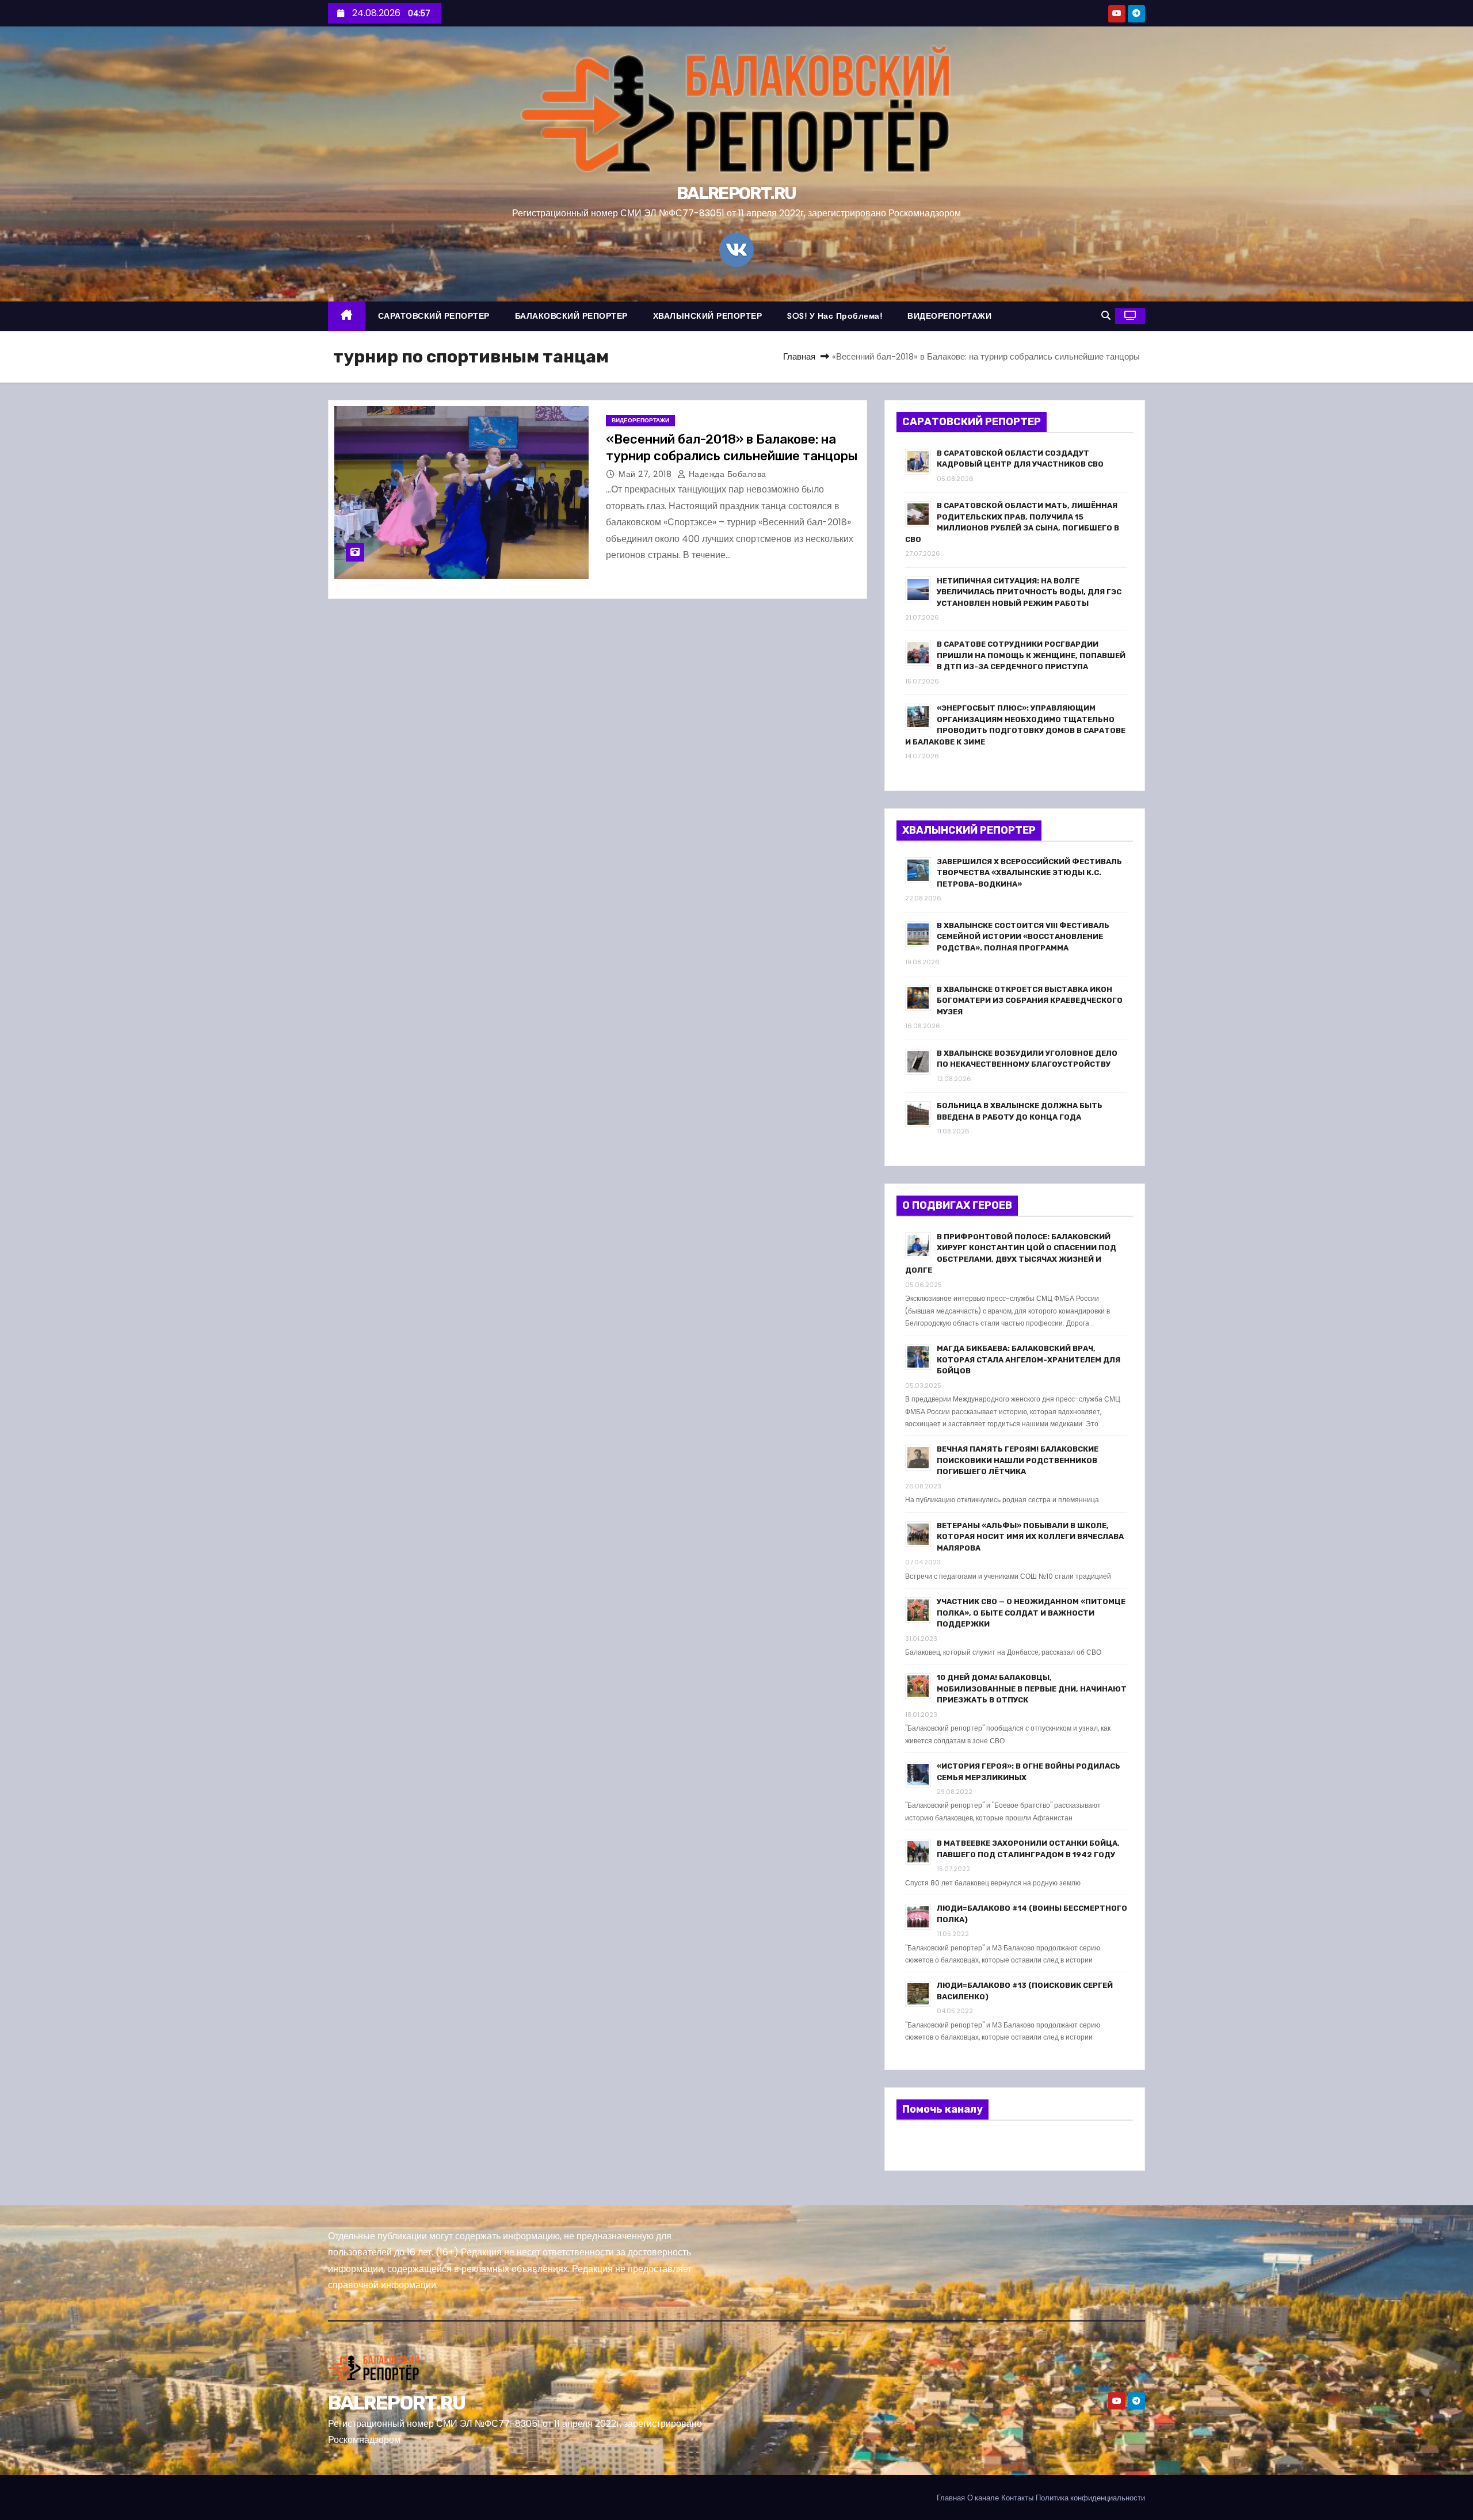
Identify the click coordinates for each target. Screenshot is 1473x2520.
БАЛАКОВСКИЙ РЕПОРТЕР (571, 316)
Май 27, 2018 (646, 474)
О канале (983, 2498)
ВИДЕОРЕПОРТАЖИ (949, 316)
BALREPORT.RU (736, 193)
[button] (1106, 316)
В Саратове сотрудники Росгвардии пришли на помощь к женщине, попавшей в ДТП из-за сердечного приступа (1031, 655)
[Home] (347, 316)
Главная (799, 356)
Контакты (1017, 2498)
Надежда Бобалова (726, 474)
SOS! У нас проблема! (835, 316)
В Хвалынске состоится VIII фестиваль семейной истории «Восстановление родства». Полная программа (1023, 937)
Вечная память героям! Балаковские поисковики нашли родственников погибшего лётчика (1018, 1460)
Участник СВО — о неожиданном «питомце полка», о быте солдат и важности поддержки (1031, 1613)
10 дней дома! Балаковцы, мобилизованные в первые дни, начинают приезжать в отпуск (1032, 1689)
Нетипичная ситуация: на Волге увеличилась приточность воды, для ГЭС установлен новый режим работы (1029, 592)
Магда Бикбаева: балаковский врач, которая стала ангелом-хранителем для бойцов (1029, 1360)
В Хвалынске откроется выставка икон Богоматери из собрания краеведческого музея (1030, 1001)
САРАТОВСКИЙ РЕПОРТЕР (434, 316)
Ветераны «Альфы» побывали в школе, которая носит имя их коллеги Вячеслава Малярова (1030, 1537)
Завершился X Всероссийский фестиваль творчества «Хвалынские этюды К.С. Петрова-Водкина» (1029, 873)
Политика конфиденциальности (1090, 2498)
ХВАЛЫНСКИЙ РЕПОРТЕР (708, 316)
